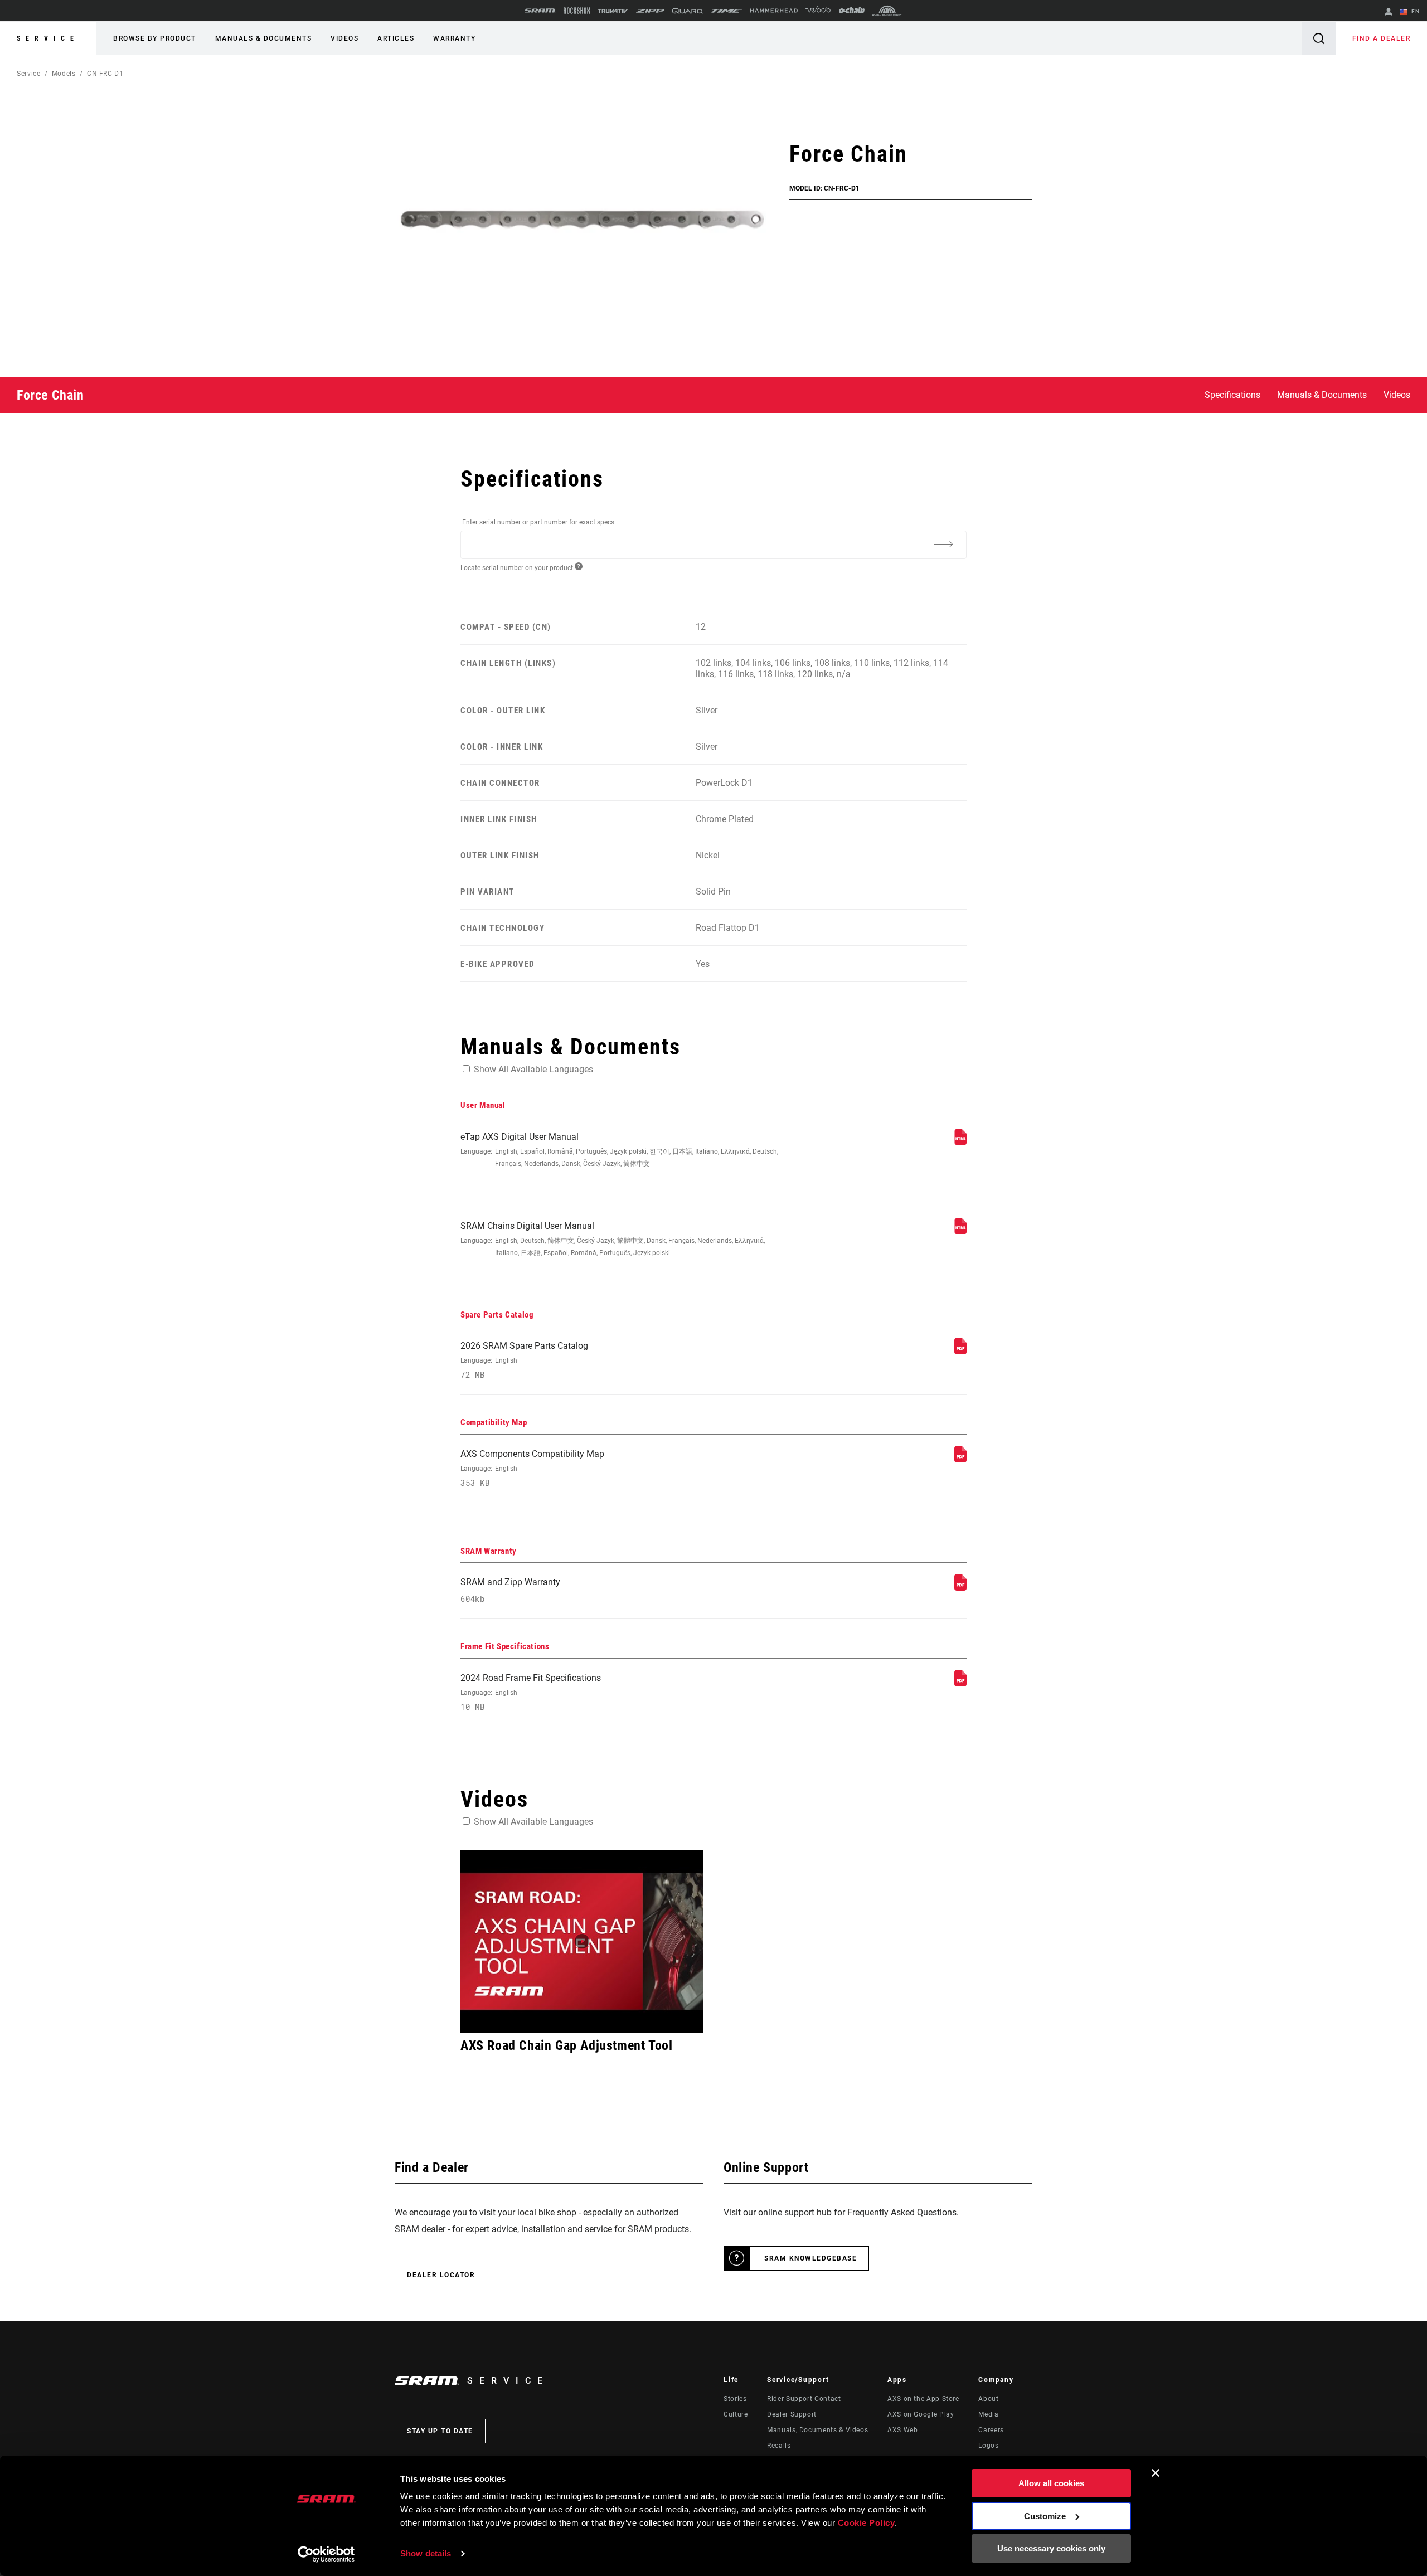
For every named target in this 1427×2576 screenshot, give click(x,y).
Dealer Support (792, 2414)
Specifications (1232, 395)
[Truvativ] (613, 11)
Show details (426, 2553)
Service (48, 38)
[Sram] (540, 11)
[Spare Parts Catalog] (960, 1351)
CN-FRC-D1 (105, 74)
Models (64, 74)
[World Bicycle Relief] (887, 11)
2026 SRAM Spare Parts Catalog (524, 1360)
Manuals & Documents (264, 38)
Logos (988, 2446)
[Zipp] (650, 11)
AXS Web (902, 2430)
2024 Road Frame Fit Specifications (531, 1692)
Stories (735, 2399)
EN (1414, 11)
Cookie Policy (867, 2523)
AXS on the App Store (923, 2399)
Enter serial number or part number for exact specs (538, 522)
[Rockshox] (577, 11)
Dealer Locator (441, 2275)
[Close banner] (1156, 2473)
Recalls (779, 2446)
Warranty (454, 38)
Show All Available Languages (533, 1069)
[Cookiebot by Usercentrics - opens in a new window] (326, 2554)
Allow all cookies (1051, 2483)
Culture (736, 2414)
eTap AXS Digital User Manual (619, 1150)
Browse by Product (155, 38)
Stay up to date (440, 2431)
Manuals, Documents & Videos (817, 2430)
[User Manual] (960, 1142)
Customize (1045, 2516)
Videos (344, 38)
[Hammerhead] (774, 11)
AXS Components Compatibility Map (532, 1468)
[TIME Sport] (727, 11)
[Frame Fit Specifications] (960, 1683)
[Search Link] (1319, 38)
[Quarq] (688, 11)
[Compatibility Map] (960, 1459)
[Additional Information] (943, 544)
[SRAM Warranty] (960, 1588)
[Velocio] (818, 11)
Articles (396, 38)
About (988, 2399)
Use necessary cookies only (1051, 2548)
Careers (991, 2430)
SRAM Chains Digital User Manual (613, 1239)
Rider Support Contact (804, 2399)
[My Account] (1389, 13)
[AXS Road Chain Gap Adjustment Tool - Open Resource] (582, 1941)
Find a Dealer (1382, 38)
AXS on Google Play (921, 2414)
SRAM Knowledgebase (810, 2258)
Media (988, 2414)
